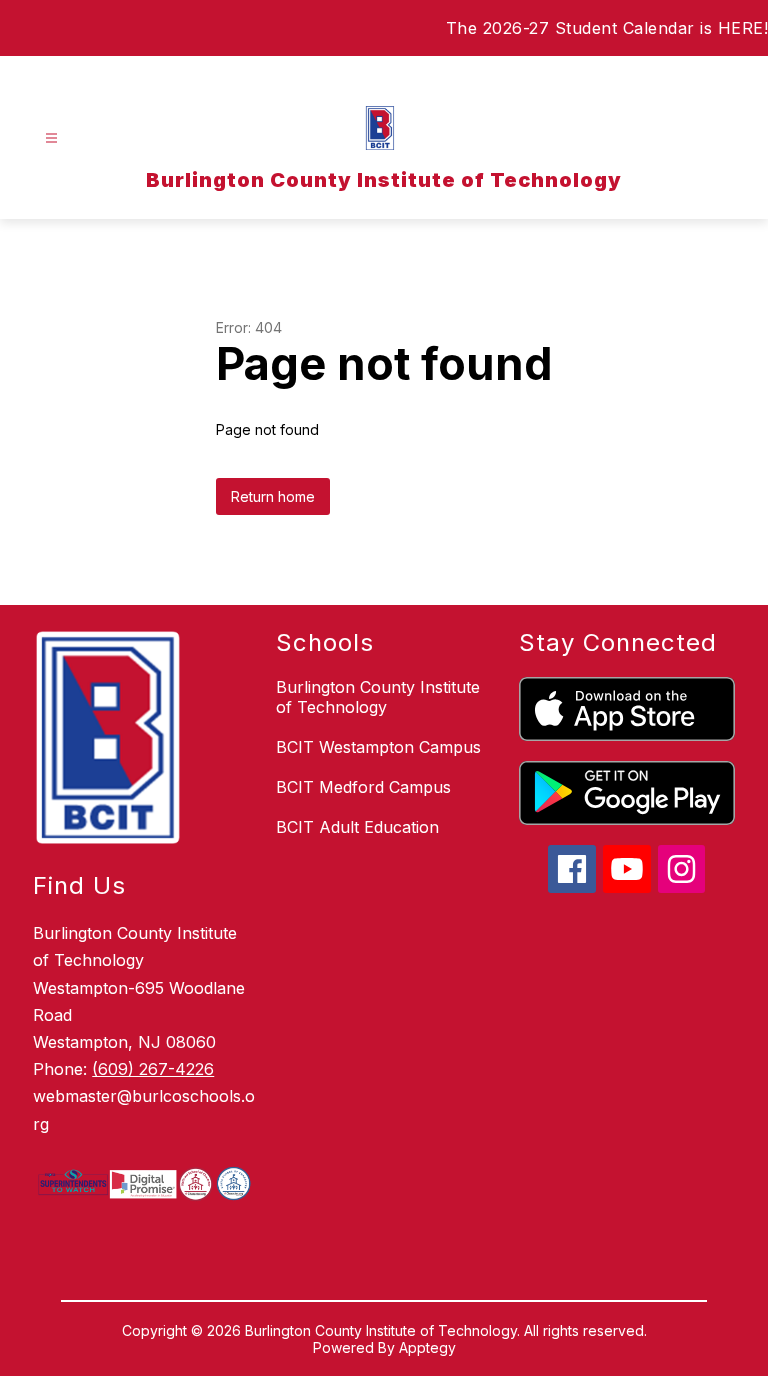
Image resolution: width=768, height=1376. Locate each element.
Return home (273, 496)
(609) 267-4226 (153, 1069)
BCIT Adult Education (357, 827)
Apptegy (427, 1347)
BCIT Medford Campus (363, 787)
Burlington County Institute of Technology (378, 697)
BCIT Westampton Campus (378, 747)
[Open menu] (51, 138)
